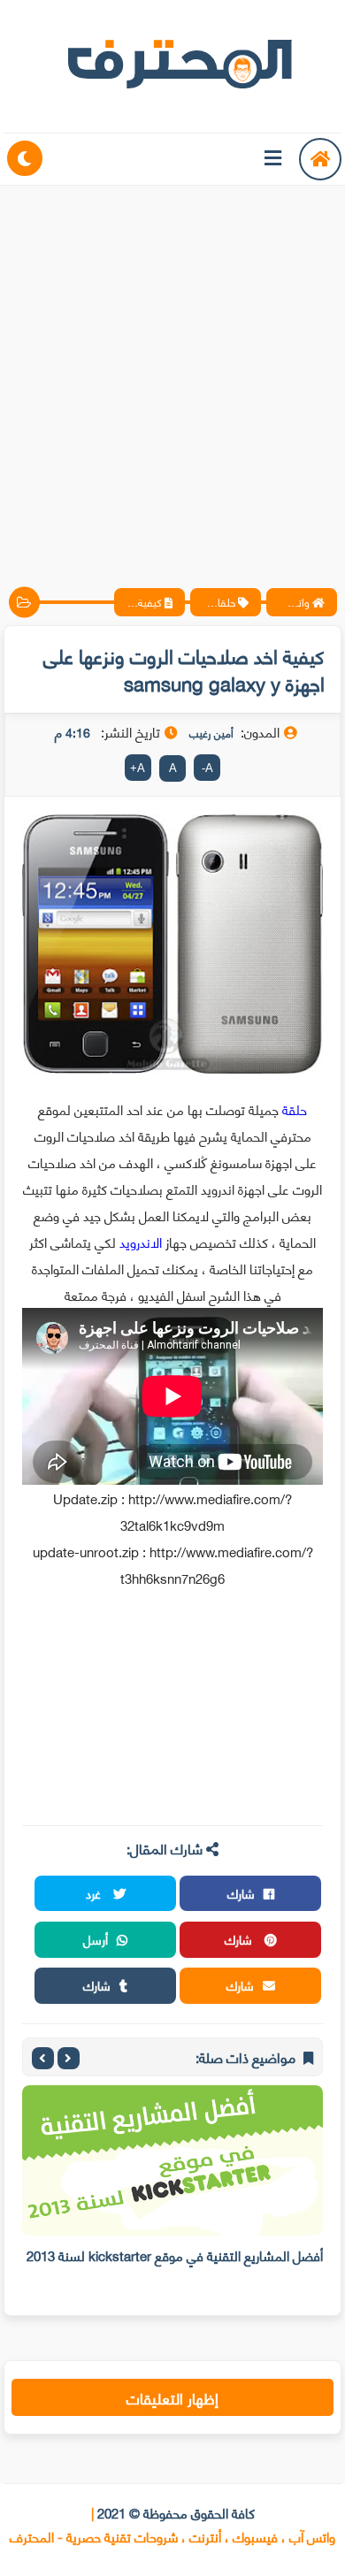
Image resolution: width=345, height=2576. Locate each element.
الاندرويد (142, 1242)
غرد (95, 1893)
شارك (241, 1893)
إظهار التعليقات (172, 2397)
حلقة (293, 1109)
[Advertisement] (172, 371)
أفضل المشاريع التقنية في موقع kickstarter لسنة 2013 (175, 2255)
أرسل (96, 1939)
